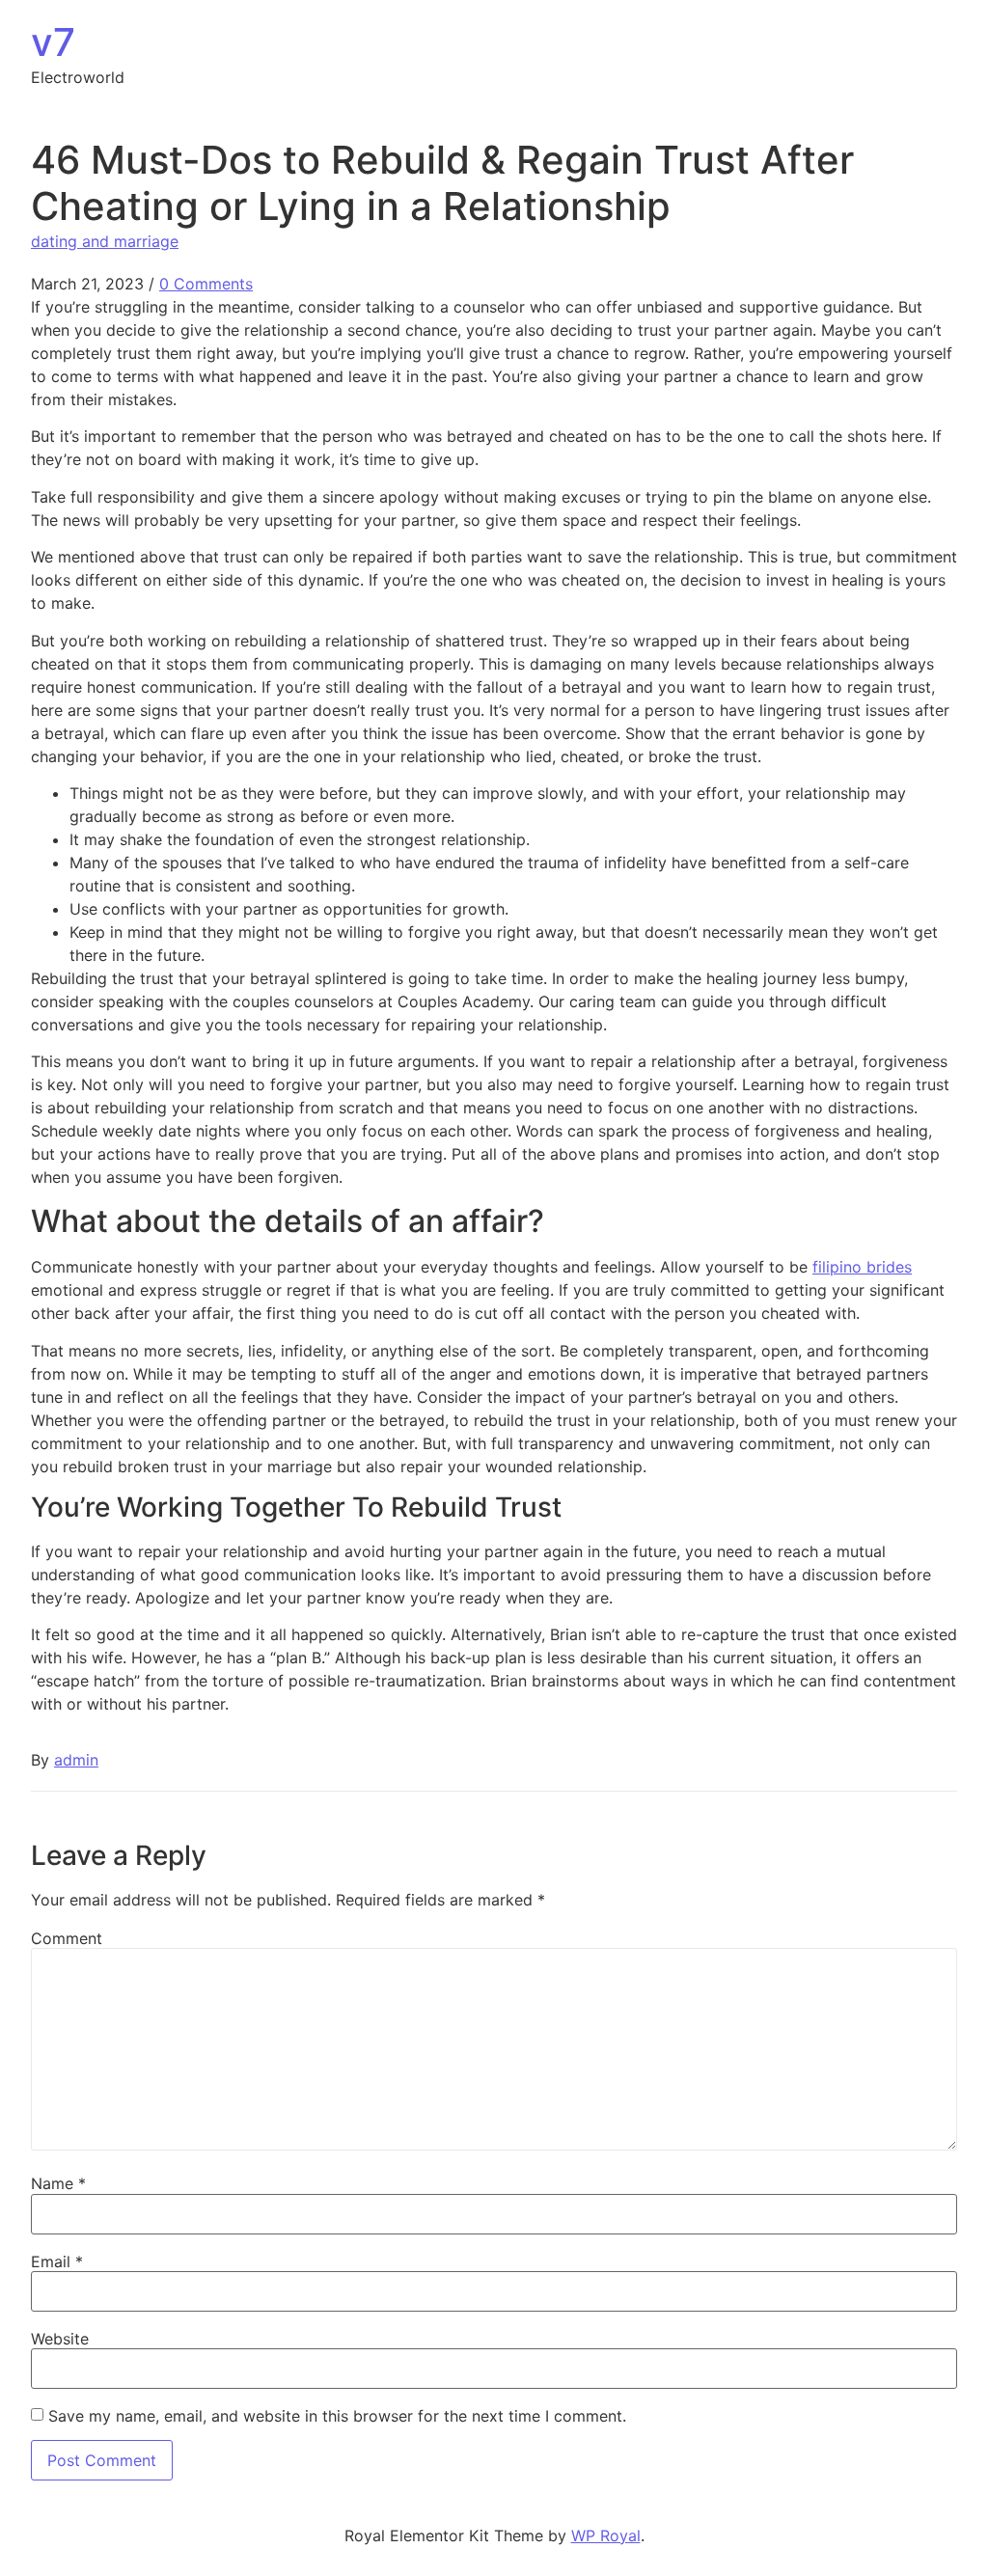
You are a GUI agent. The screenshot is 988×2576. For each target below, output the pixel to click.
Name (58, 2183)
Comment (67, 1938)
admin (76, 1760)
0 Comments (206, 284)
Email (57, 2261)
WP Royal (606, 2535)
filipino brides (862, 1267)
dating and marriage (105, 241)
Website (60, 2339)
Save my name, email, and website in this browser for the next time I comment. (337, 2416)
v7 (53, 42)
